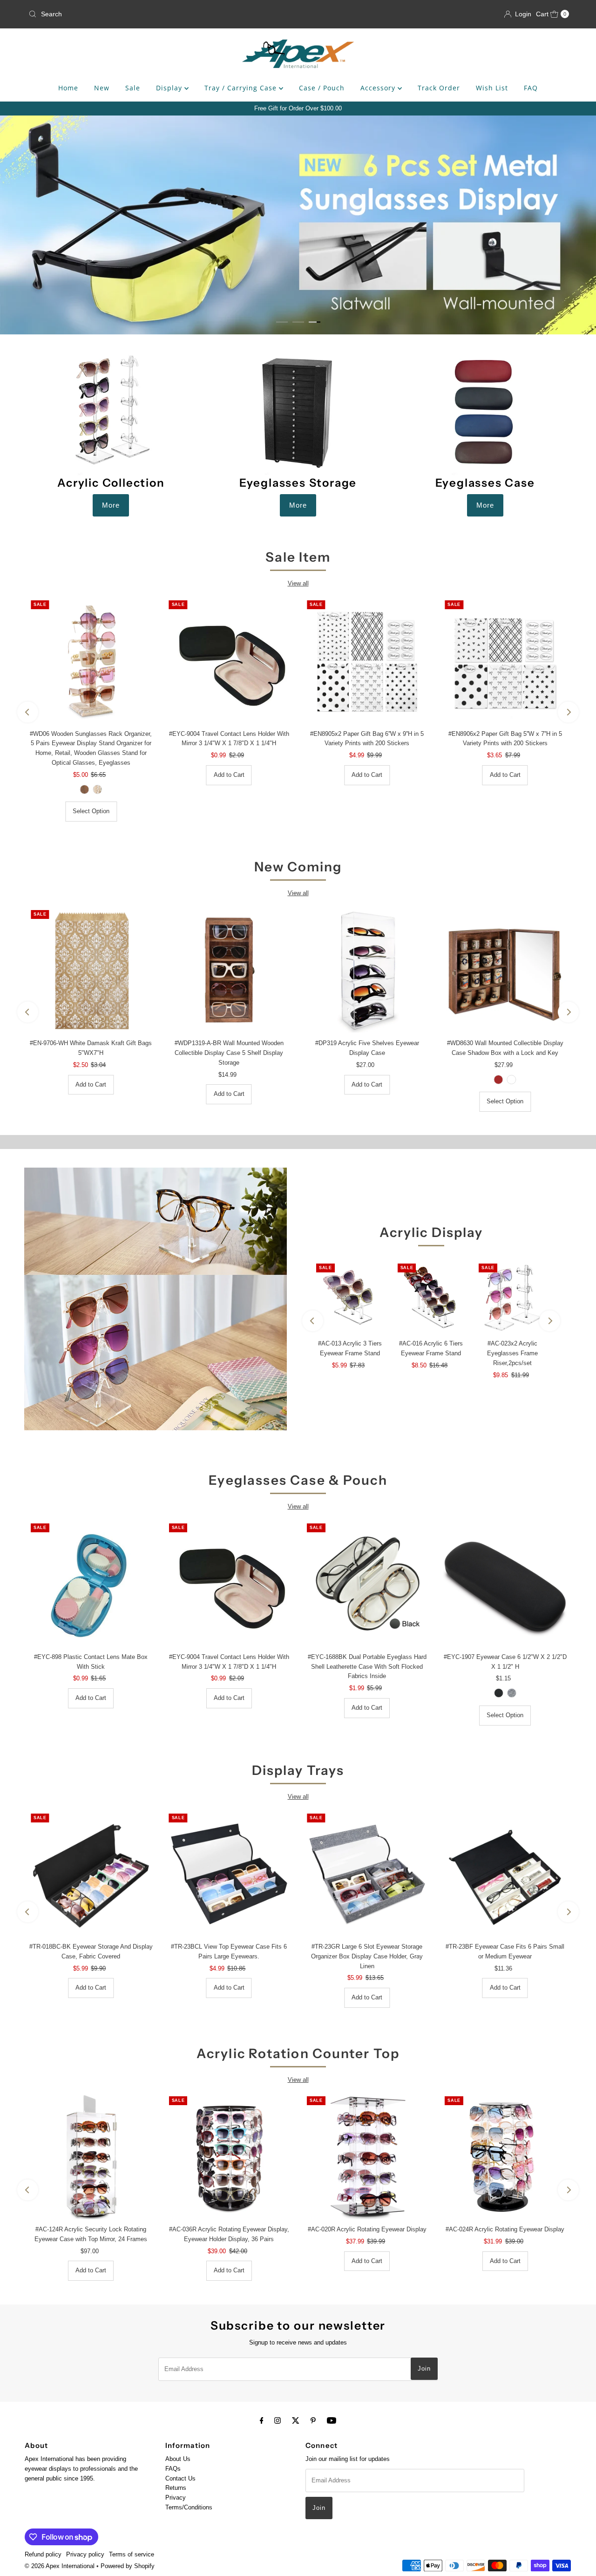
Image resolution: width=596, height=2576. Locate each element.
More (111, 505)
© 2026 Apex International (60, 2566)
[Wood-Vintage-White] (97, 789)
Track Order (439, 88)
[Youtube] (332, 2421)
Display (170, 88)
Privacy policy (85, 2554)
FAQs (173, 2469)
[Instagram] (278, 2421)
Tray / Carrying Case (242, 88)
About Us (178, 2459)
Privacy (176, 2498)
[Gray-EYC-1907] (512, 1693)
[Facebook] (262, 2421)
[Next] (568, 712)
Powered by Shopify (128, 2566)
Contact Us (180, 2478)
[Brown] (499, 1080)
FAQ (531, 88)
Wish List (492, 88)
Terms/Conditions (189, 2507)
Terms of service (132, 2554)
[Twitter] (296, 2421)
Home (68, 88)
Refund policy (43, 2554)
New (102, 88)
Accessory (379, 88)
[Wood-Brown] (84, 789)
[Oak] (512, 1080)
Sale (133, 88)
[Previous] (28, 712)
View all (298, 583)
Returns (176, 2488)
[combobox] (113, 14)
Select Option (91, 811)
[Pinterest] (313, 2421)
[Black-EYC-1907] (499, 1693)
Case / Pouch (322, 88)
